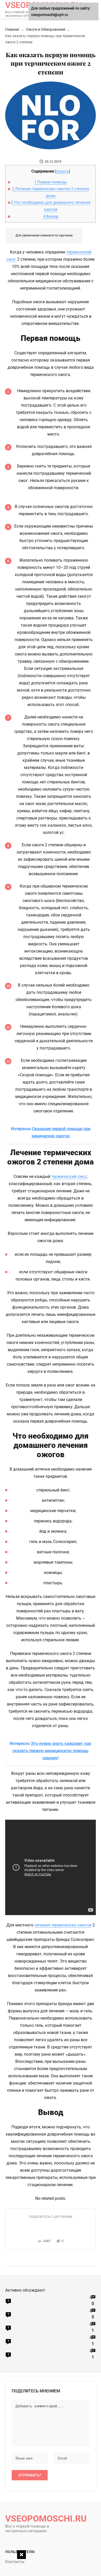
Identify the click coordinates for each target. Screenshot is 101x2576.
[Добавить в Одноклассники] (50, 2226)
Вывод (51, 216)
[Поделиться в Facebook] (34, 2226)
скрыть (63, 171)
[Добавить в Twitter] (57, 2226)
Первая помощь (51, 182)
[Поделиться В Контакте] (42, 2226)
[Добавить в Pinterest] (65, 2226)
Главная (12, 29)
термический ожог (69, 1176)
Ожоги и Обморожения (46, 29)
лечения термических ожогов (63, 1925)
